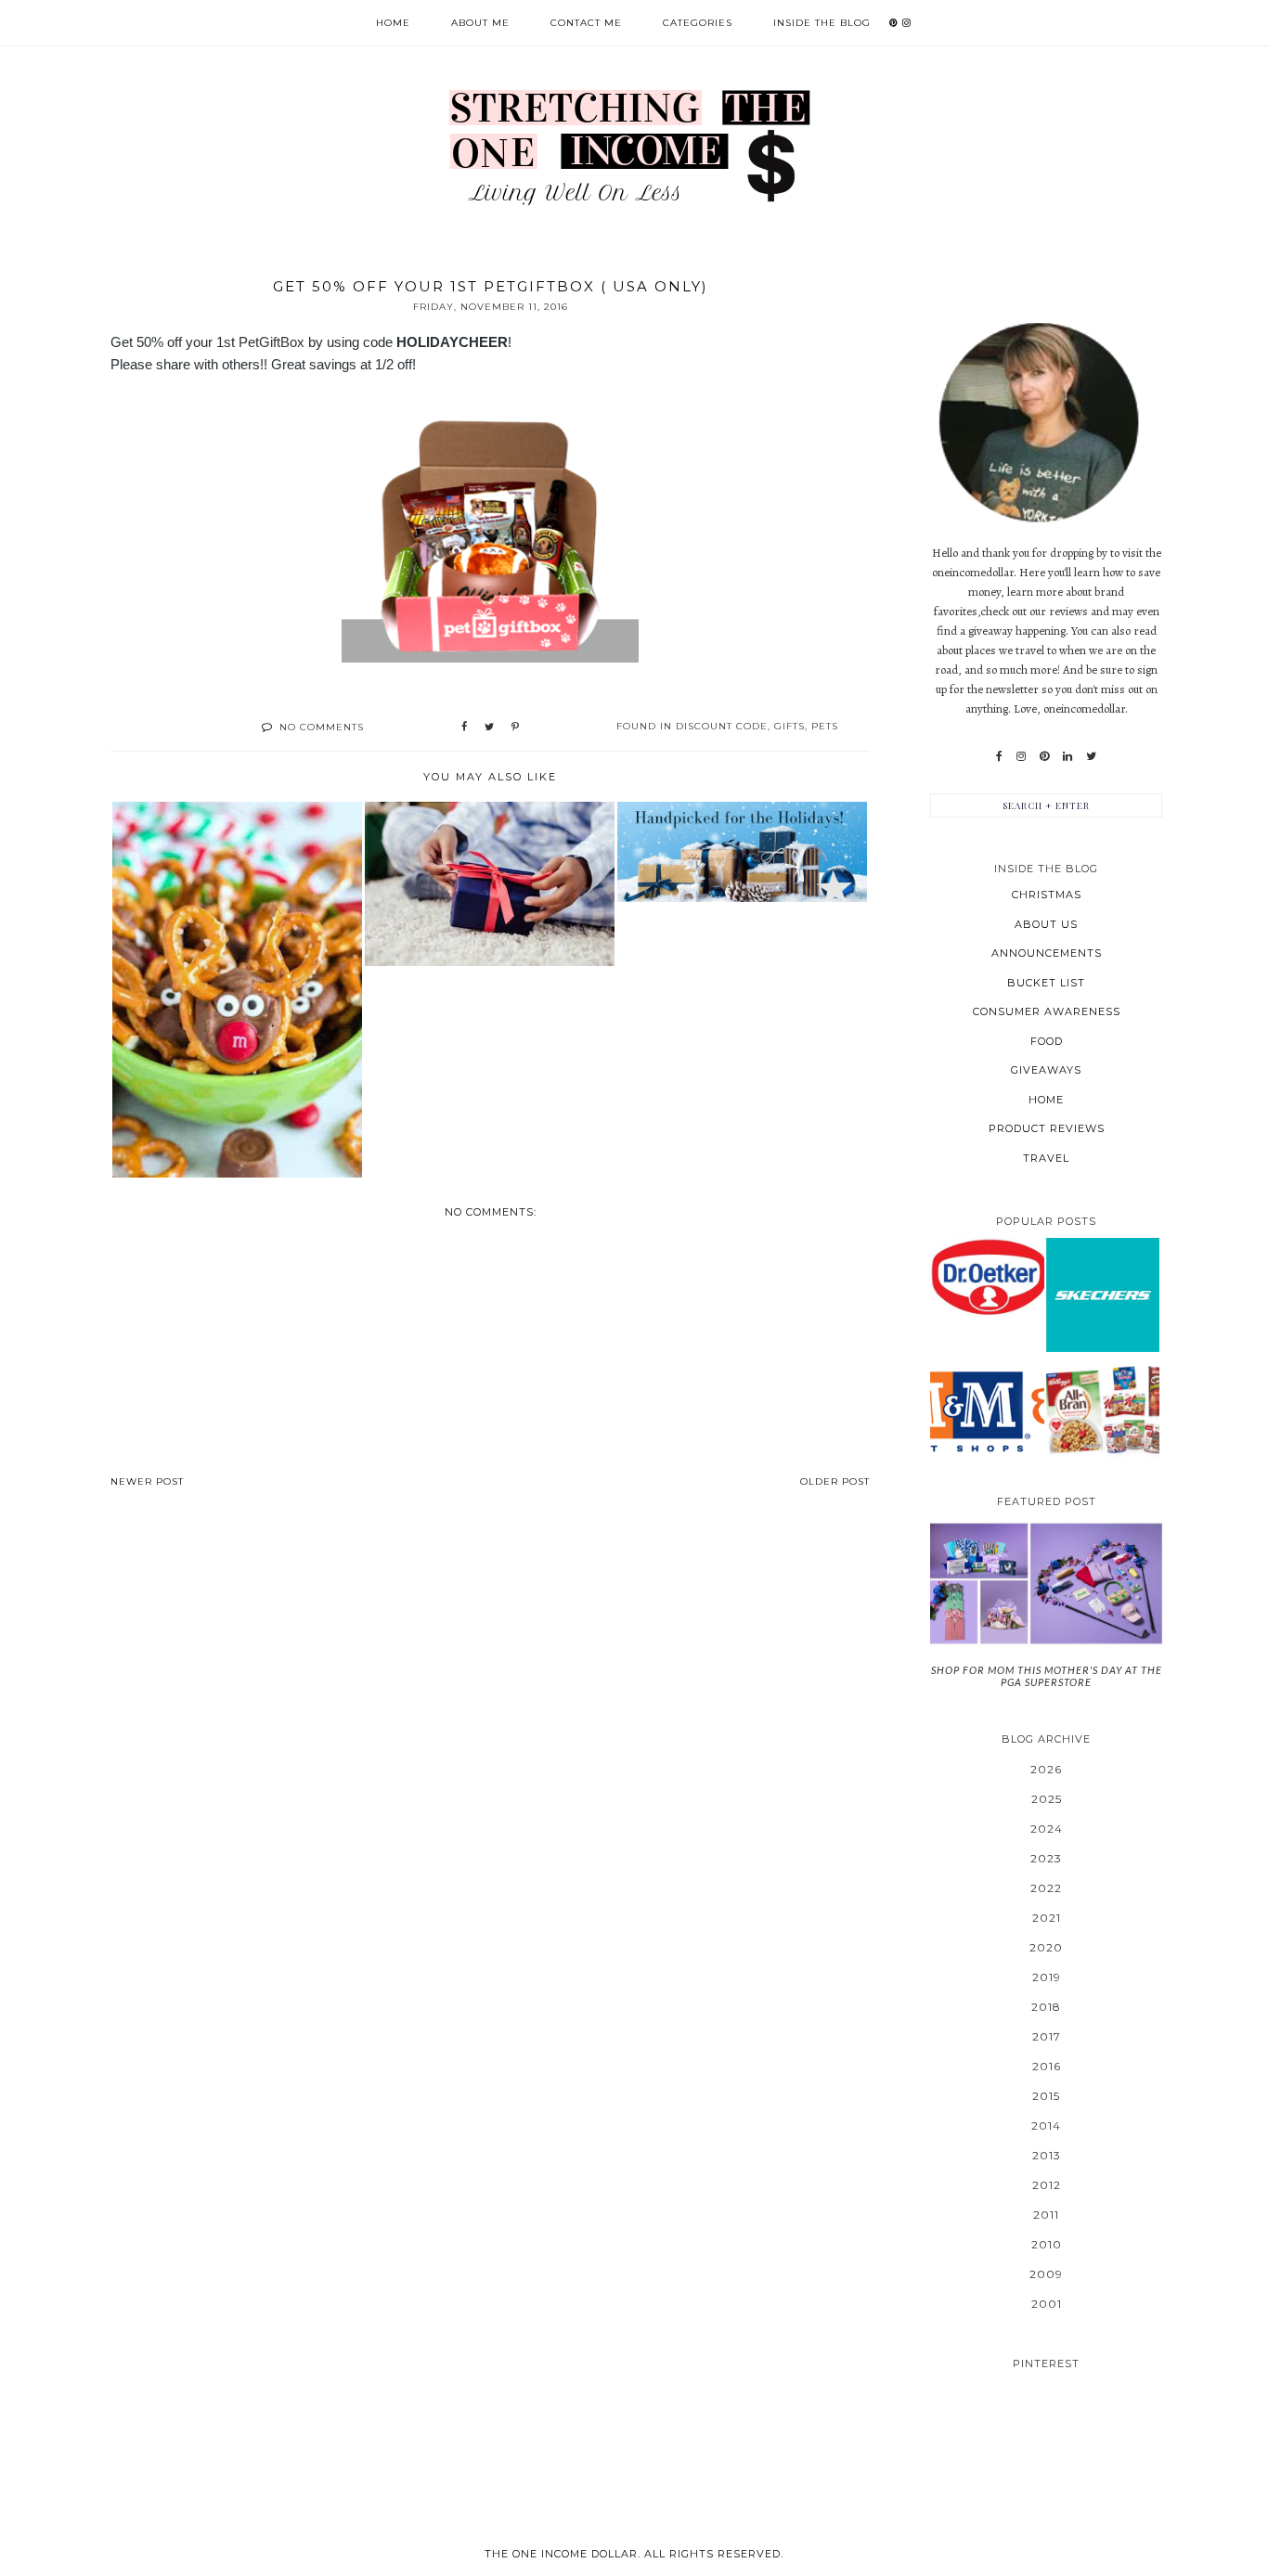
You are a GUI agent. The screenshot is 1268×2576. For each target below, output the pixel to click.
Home (393, 23)
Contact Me (586, 23)
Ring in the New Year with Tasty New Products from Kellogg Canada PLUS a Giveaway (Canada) (1103, 1410)
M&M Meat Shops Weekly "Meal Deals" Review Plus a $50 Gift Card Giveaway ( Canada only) (987, 1410)
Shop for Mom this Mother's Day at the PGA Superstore (1047, 1676)
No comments (322, 727)
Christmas (1047, 895)
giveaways (1046, 1070)
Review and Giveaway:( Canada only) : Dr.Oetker (987, 1276)
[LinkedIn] (1067, 756)
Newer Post (147, 1481)
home (1046, 1100)
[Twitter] (1091, 756)
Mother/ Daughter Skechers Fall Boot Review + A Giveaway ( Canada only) (1103, 1294)
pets (825, 726)
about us (1046, 924)
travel (1046, 1158)
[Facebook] (999, 756)
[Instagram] (1021, 756)
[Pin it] (515, 728)
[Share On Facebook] (464, 728)
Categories (698, 23)
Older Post (835, 1481)
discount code (722, 726)
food (1047, 1041)
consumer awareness (1047, 1011)
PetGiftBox (272, 342)
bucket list (1046, 983)
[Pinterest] (1044, 756)
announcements (1047, 953)
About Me (480, 23)
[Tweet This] (489, 728)
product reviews (1047, 1128)
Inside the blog (822, 23)
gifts (789, 726)
